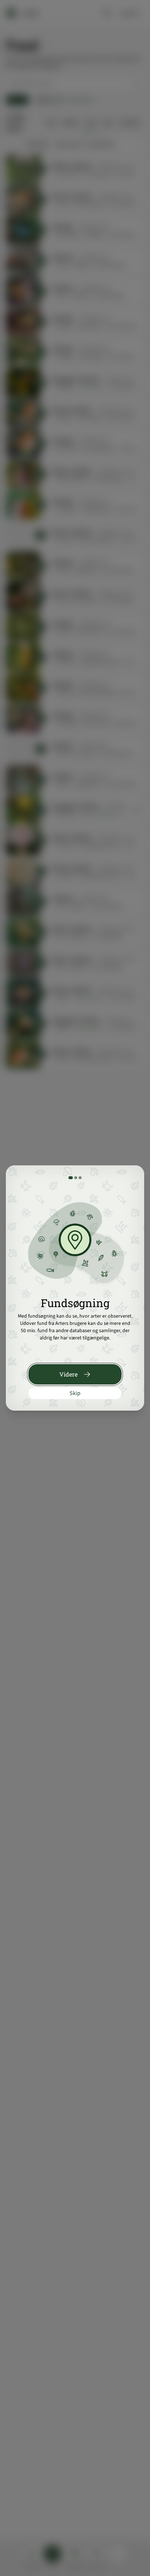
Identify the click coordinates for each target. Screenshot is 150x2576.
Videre (68, 1374)
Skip (75, 1393)
